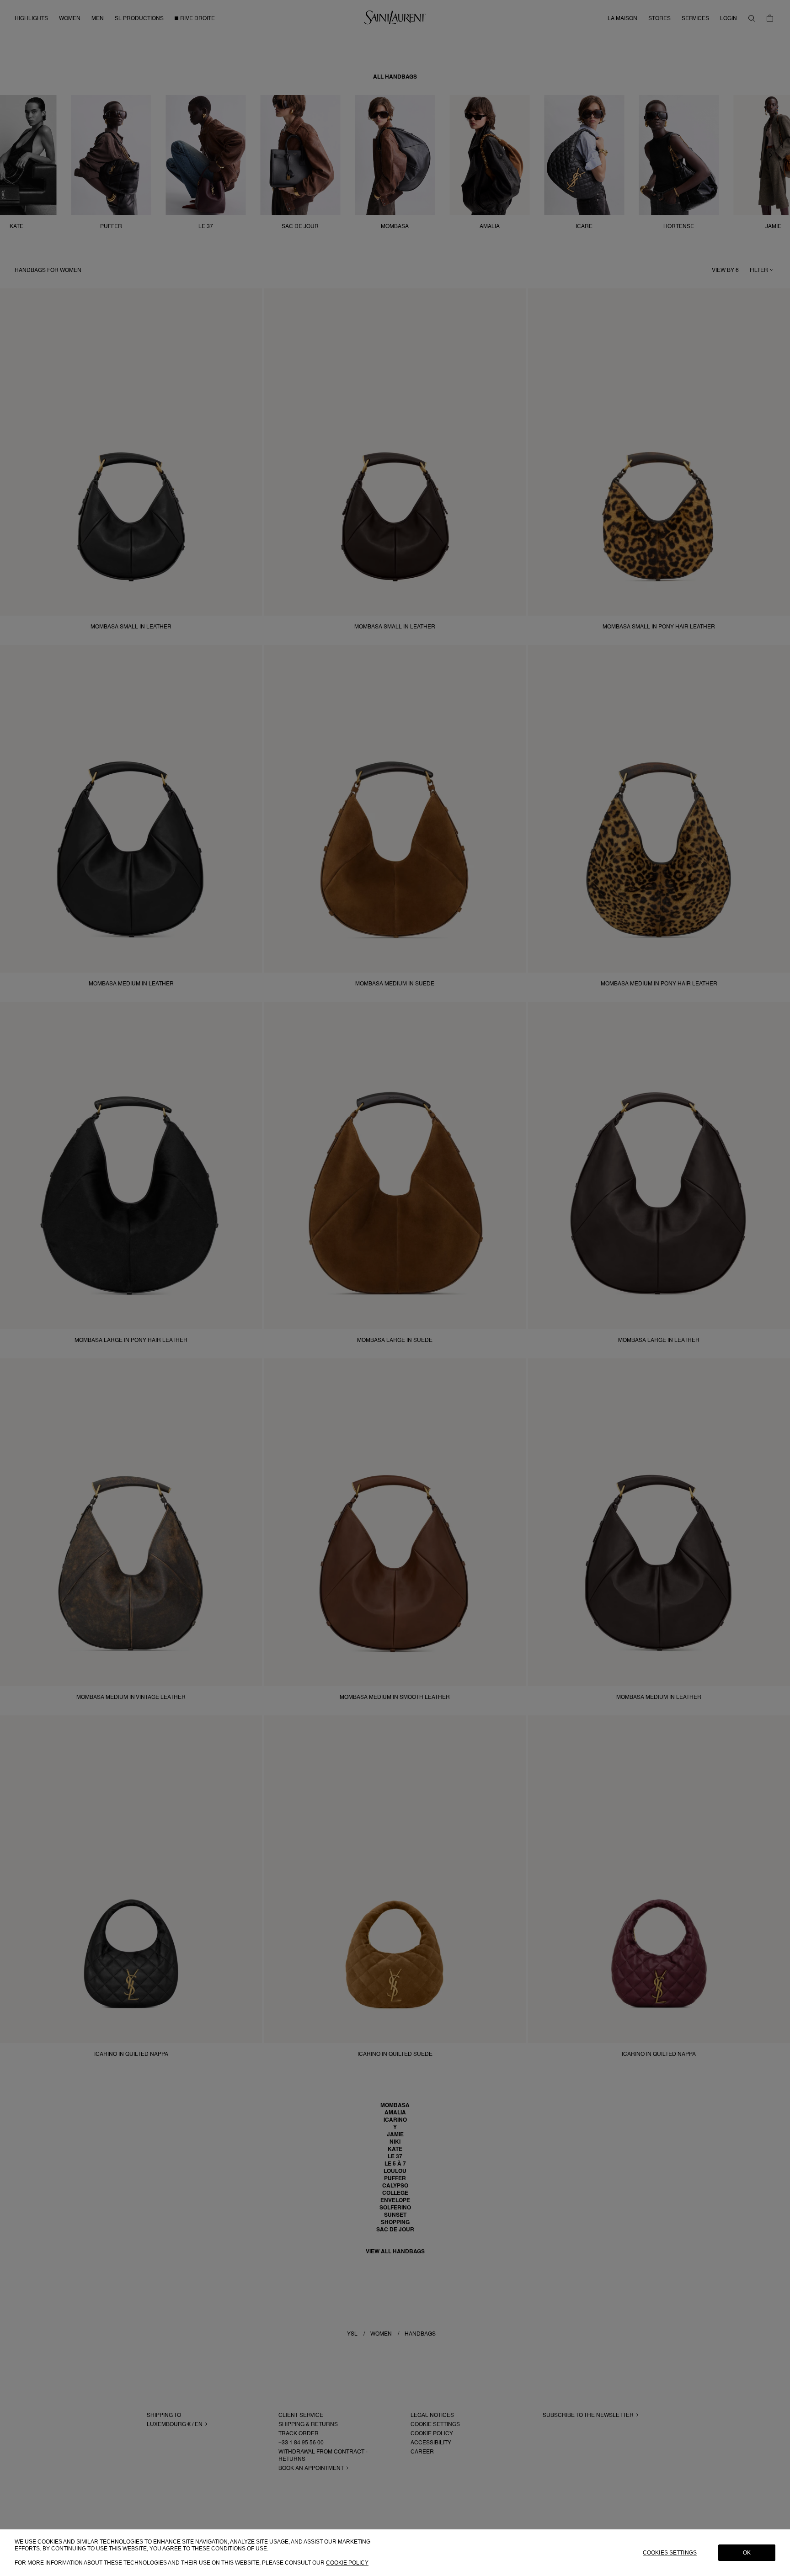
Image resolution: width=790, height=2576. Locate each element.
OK (747, 2553)
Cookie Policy (347, 2563)
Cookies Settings (670, 2553)
